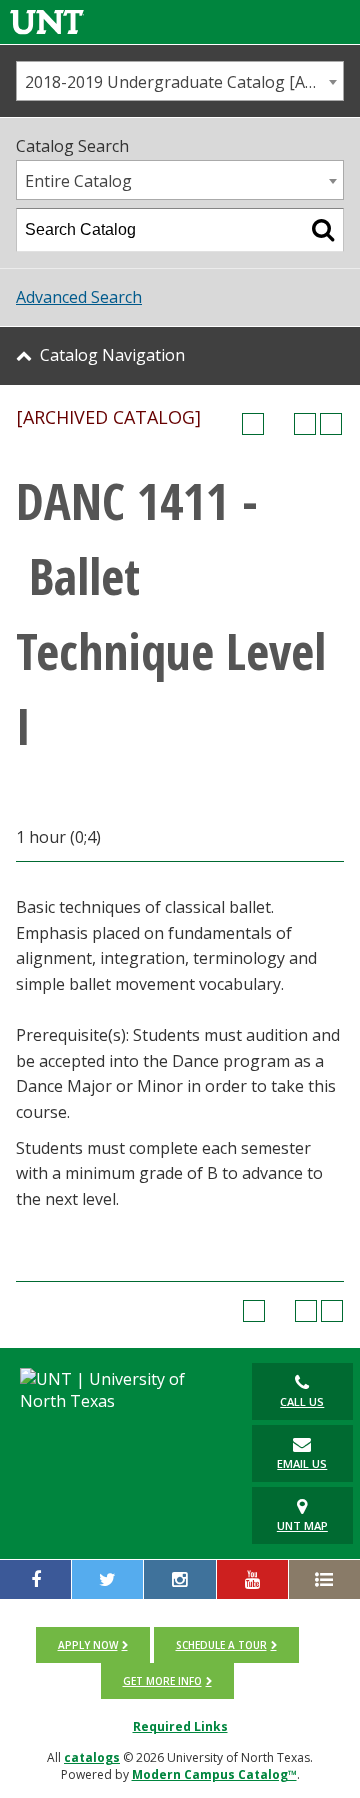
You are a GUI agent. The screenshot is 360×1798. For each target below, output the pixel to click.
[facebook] (35, 1579)
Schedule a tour (221, 1645)
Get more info (162, 1681)
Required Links (180, 1726)
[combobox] (180, 81)
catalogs (92, 1757)
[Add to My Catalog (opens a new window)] (253, 424)
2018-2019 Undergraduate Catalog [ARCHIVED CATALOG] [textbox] (184, 82)
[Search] (323, 230)
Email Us (302, 1463)
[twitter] (107, 1579)
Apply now (88, 1645)
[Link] (47, 21)
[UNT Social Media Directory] (324, 1579)
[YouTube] (252, 1579)
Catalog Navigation (112, 355)
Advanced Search (79, 297)
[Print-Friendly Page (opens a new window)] (305, 424)
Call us (302, 1401)
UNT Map (302, 1525)
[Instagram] (179, 1579)
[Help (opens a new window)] (331, 424)
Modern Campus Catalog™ (214, 1774)
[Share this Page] (279, 424)
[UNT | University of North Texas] (119, 1390)
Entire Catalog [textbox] (78, 181)
